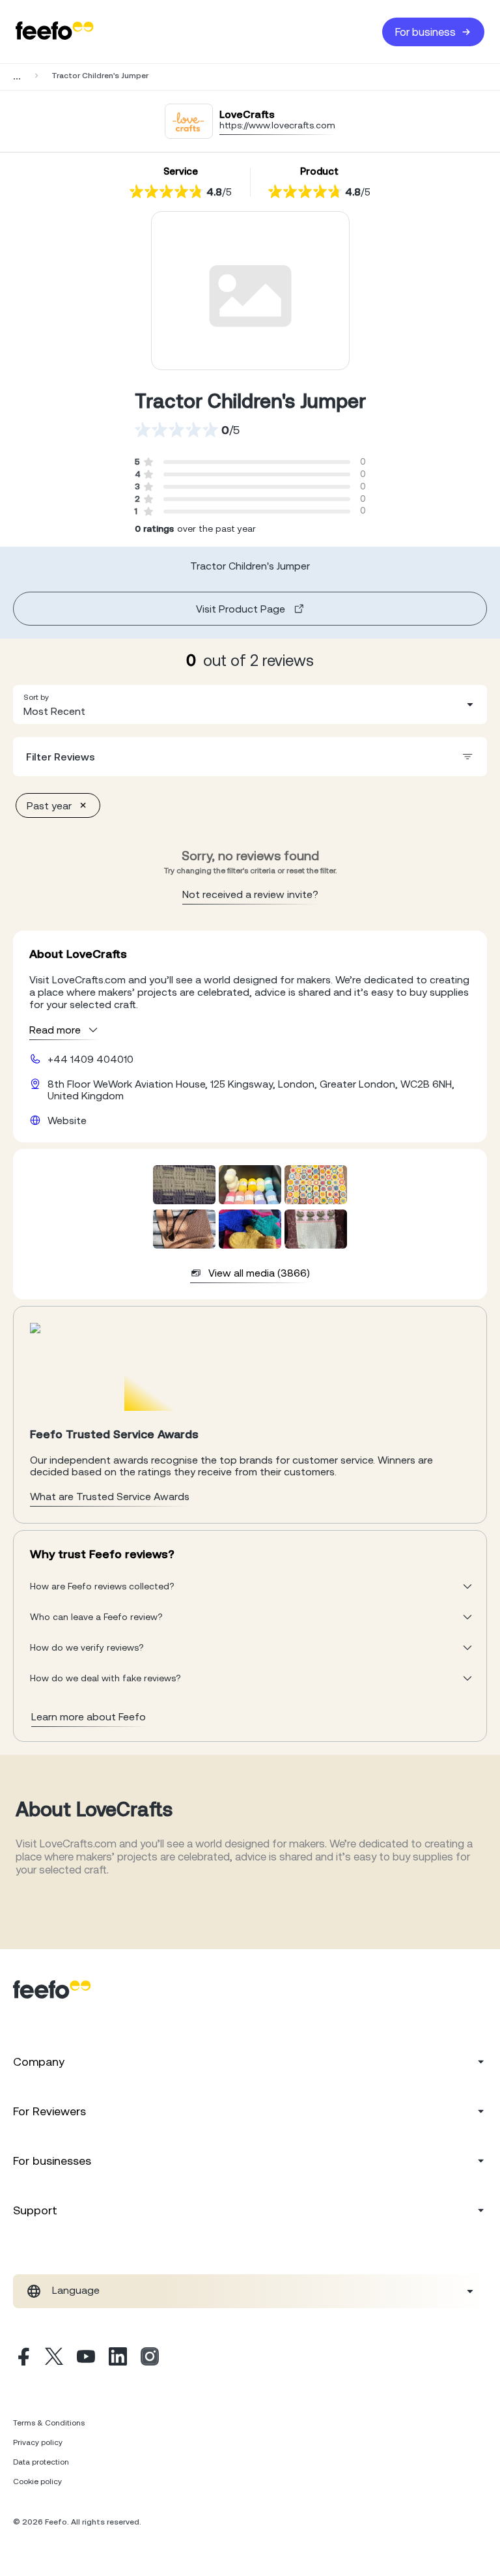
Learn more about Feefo (89, 1716)
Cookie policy (37, 2482)
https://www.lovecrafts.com (277, 125)
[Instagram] (150, 2358)
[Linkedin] (118, 2358)
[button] (250, 704)
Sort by (36, 697)
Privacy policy (38, 2442)
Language (76, 2290)
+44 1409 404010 (90, 1059)
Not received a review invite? (250, 894)
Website (67, 1120)
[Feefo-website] (55, 32)
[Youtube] (86, 2358)
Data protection (41, 2462)
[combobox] (250, 704)
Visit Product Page (241, 609)
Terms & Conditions (49, 2423)
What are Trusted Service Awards (110, 1496)
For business (425, 32)
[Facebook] (22, 2358)
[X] (54, 2358)
